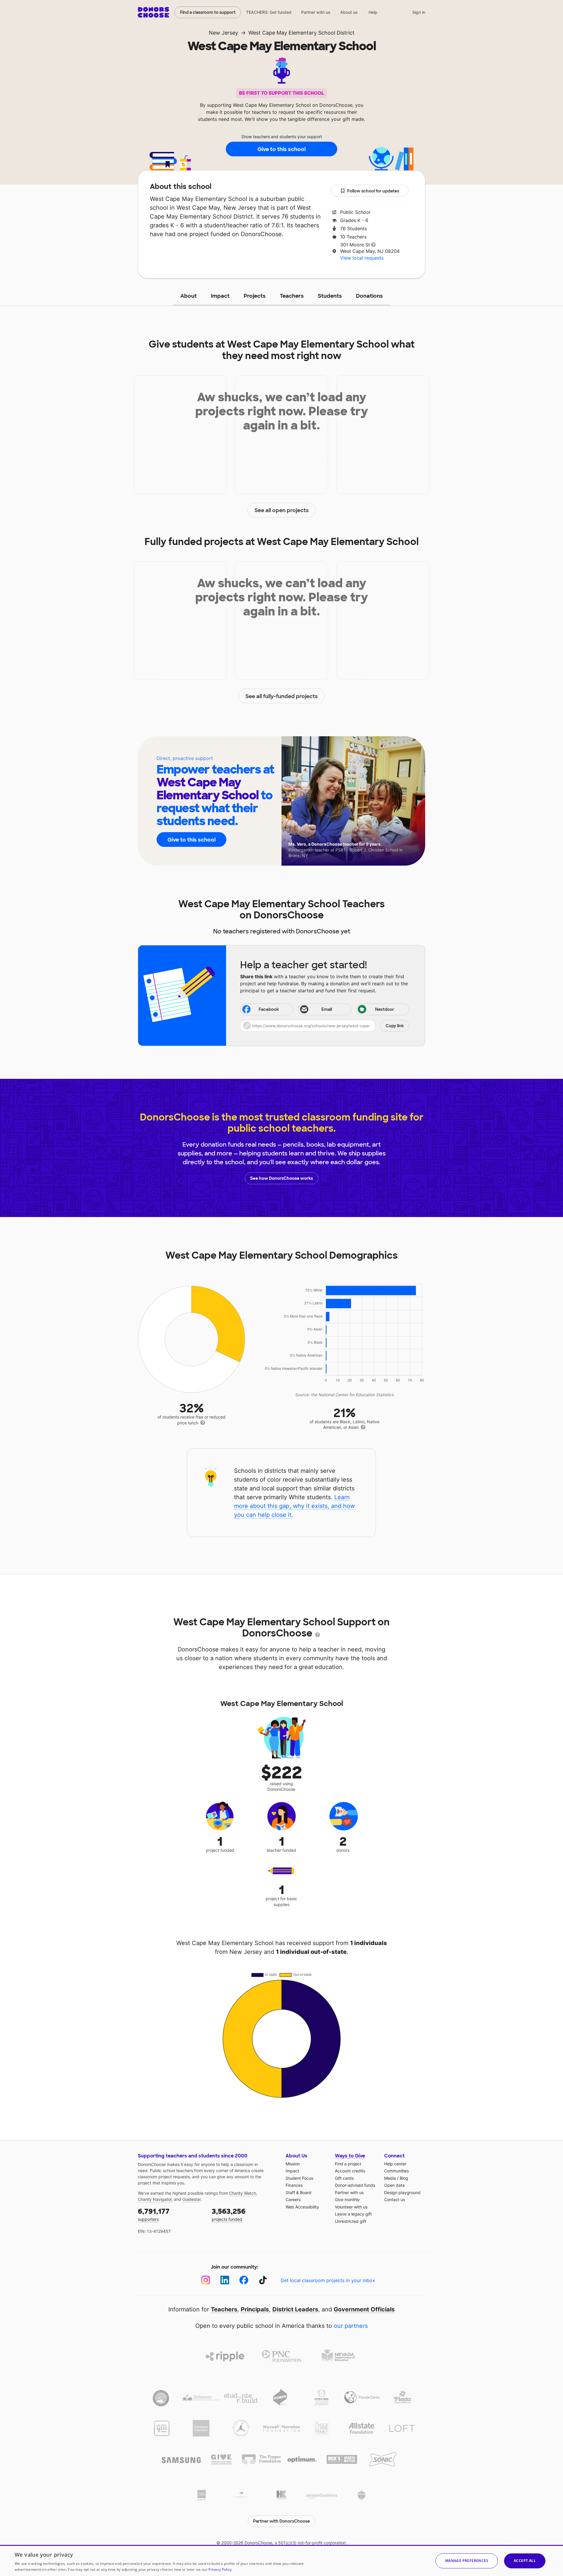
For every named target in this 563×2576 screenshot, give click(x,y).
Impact (220, 296)
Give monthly (347, 2200)
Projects (255, 296)
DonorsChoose (154, 12)
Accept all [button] (525, 2561)
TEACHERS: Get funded (269, 12)
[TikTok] (263, 2280)
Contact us (395, 2200)
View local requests (362, 258)
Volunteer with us (351, 2207)
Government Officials (364, 2309)
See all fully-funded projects (282, 696)
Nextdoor (385, 1009)
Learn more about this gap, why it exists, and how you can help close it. (294, 1506)
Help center (395, 2164)
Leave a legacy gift (353, 2214)
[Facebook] (244, 2280)
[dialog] (281, 2560)
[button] (325, 1026)
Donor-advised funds (355, 2185)
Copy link (395, 1026)
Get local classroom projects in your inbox (328, 2280)
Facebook (269, 1009)
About (189, 296)
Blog (404, 2178)
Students (330, 296)
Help (373, 12)
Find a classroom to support (208, 12)
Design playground (402, 2192)
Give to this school (281, 149)
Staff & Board (299, 2192)
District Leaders (295, 2309)
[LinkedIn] (225, 2280)
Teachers (292, 296)
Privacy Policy (220, 2569)
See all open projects (282, 510)
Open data (394, 2185)
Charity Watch (243, 2193)
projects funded (229, 2214)
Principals (255, 2309)
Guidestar (191, 2199)
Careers (293, 2200)
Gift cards (344, 2178)
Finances (294, 2185)
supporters (154, 2214)
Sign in (419, 12)
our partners (351, 2326)
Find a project (348, 2164)
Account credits (350, 2171)
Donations (369, 296)
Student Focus (299, 2178)
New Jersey (223, 33)
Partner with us (316, 12)
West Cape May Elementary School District (301, 33)
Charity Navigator (155, 2199)
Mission (293, 2164)
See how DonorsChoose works (281, 1178)
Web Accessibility (302, 2207)
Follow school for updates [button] (373, 191)
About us (349, 12)
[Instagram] (206, 2280)
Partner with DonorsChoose (281, 2521)
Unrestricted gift (351, 2221)
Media (390, 2178)
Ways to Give (350, 2156)
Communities (396, 2171)
